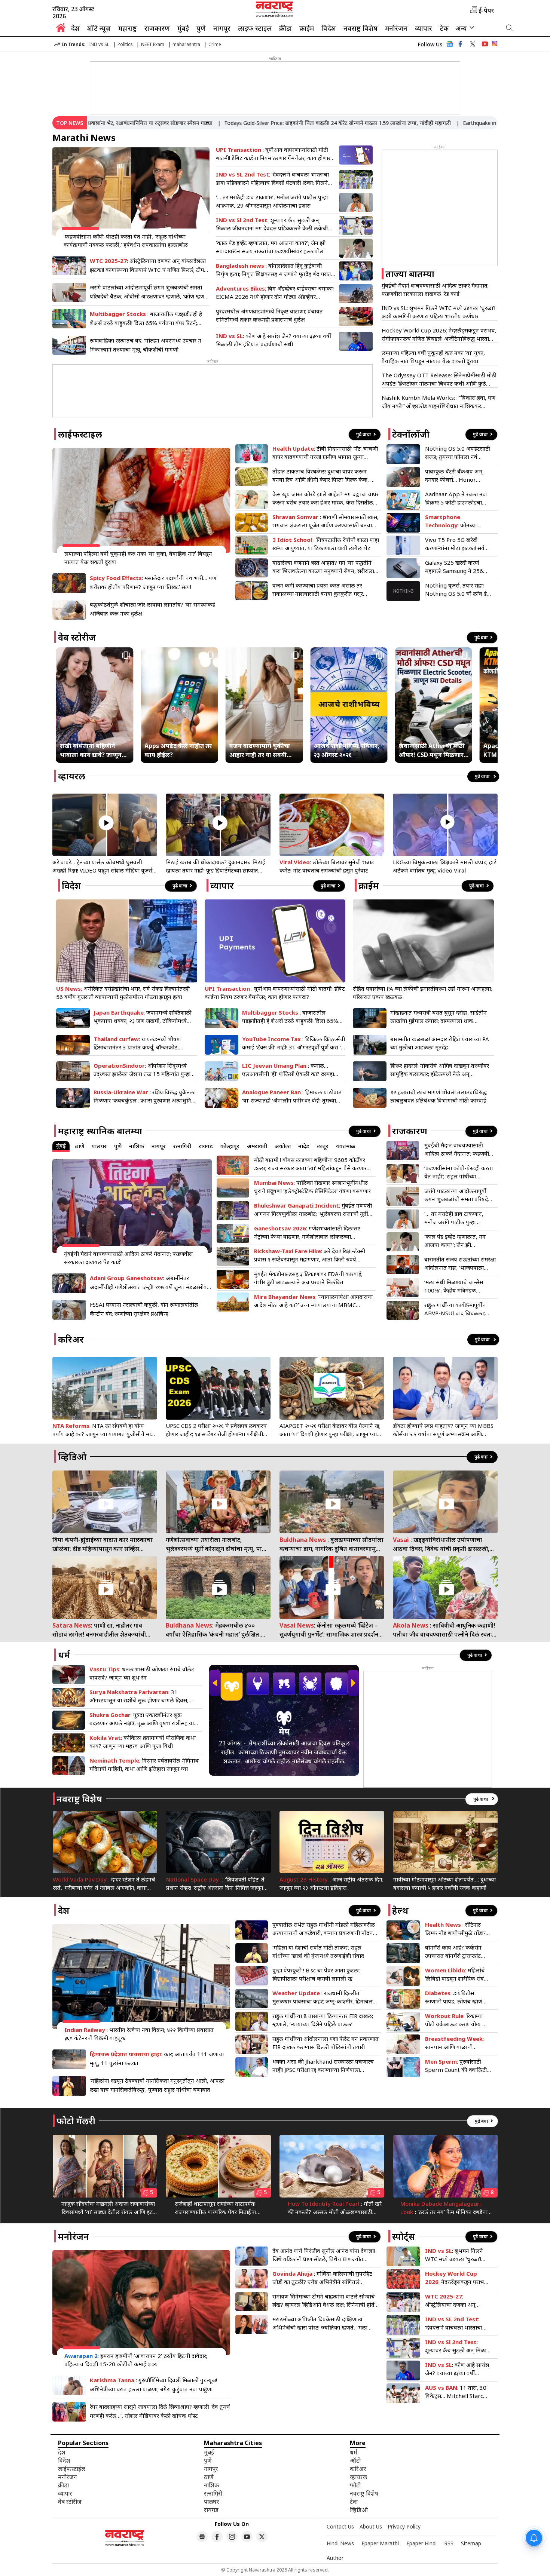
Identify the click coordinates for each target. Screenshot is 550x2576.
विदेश (329, 28)
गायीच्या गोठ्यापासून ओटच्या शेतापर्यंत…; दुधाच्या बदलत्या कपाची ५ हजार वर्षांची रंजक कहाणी (444, 1883)
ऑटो (355, 2460)
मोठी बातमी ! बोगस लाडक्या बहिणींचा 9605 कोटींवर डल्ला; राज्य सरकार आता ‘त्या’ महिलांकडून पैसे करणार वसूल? (310, 1164)
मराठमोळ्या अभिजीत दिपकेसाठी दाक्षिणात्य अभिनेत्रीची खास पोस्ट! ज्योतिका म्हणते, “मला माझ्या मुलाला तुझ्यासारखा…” (320, 2323)
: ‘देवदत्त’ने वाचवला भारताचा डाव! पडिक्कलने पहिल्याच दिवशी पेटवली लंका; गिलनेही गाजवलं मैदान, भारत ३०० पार (274, 179)
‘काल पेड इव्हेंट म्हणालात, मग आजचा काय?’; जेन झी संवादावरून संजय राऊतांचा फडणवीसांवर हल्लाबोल (271, 247)
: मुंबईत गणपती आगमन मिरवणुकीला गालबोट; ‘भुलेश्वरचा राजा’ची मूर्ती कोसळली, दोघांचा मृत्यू (313, 1210)
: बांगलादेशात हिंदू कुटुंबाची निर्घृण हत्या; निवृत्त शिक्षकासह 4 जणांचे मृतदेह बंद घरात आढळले (274, 270)
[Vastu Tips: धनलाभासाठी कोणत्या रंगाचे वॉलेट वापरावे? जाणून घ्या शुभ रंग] (69, 1675)
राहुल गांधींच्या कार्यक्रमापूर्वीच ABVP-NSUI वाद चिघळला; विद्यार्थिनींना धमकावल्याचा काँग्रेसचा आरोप (455, 1309)
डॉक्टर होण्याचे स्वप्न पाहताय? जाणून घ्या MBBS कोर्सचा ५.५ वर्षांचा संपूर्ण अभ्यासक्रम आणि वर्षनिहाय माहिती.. (443, 1430)
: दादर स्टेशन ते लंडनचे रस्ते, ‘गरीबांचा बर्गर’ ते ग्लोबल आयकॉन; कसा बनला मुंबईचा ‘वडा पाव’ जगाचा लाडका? (104, 1884)
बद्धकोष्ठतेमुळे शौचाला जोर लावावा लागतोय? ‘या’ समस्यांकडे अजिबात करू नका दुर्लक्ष (152, 609)
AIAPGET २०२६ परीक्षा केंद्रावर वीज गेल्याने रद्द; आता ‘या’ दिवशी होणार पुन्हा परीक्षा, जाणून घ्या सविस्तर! (330, 1430)
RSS (449, 2543)
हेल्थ (400, 1910)
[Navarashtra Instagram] (495, 45)
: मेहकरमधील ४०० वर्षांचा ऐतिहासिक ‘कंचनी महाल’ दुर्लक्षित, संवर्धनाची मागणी (213, 1630)
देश (75, 28)
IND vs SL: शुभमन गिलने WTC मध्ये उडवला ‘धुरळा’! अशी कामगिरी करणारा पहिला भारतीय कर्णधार (439, 312)
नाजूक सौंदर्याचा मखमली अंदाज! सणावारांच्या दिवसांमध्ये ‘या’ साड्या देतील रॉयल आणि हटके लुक (109, 2208)
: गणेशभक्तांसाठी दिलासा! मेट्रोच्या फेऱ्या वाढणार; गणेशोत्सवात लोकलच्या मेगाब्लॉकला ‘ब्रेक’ (307, 1232)
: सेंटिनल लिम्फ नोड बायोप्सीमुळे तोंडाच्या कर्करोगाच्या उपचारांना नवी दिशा (458, 1929)
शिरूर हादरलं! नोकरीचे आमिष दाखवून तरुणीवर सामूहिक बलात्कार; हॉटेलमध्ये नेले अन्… (440, 1070)
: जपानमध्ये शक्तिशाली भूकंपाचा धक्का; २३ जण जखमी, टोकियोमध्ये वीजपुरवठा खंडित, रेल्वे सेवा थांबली (143, 1017)
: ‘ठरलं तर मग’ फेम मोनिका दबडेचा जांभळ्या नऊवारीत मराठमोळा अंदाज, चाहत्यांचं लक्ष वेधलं (444, 2208)
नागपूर (222, 28)
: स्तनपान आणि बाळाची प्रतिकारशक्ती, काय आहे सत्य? (457, 2043)
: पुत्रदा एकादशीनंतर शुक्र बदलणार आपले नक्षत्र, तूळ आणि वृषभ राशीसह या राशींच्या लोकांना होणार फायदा (142, 1719)
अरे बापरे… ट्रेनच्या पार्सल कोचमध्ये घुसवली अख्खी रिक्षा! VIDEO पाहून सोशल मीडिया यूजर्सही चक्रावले (105, 866)
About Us (371, 2526)
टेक (444, 28)
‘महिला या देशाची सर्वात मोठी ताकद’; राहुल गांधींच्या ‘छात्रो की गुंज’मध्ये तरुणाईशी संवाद (318, 1951)
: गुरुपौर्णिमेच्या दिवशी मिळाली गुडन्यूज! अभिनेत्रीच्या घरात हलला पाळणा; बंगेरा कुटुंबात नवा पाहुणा (153, 2385)
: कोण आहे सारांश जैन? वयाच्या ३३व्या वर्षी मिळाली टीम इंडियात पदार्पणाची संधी (274, 340)
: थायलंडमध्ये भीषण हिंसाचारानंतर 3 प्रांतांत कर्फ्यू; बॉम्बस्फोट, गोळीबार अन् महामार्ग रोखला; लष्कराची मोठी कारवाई (140, 1043)
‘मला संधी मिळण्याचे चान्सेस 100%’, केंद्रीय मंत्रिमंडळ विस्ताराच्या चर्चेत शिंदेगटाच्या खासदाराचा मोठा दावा (454, 1286)
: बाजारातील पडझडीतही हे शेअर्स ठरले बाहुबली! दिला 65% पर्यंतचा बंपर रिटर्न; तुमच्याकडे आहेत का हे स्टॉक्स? (146, 319)
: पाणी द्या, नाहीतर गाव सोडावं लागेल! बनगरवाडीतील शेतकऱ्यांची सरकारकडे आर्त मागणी (99, 1630)
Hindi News (340, 2543)
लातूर (323, 1146)
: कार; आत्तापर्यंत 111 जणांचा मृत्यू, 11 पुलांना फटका (157, 2058)
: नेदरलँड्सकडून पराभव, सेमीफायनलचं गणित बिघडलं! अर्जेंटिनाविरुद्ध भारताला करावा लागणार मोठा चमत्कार (458, 2278)
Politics (125, 44)
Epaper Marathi (380, 2543)
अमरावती (257, 1146)
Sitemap (471, 2543)
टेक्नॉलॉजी (411, 434)
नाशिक (137, 1146)
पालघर (99, 1146)
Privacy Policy (404, 2526)
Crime (215, 44)
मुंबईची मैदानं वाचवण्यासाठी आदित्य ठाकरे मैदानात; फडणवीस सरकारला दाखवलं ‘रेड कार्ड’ (435, 289)
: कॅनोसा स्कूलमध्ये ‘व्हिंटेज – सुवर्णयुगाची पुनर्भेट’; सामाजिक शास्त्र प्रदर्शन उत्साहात (329, 1630)
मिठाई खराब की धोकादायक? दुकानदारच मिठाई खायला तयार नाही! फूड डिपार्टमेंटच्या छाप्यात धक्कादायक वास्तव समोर (216, 866)
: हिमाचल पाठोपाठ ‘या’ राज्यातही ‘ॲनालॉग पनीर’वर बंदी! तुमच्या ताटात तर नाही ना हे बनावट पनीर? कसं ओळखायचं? (292, 1096)
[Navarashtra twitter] (473, 44)
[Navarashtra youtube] (485, 44)
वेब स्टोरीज (77, 637)
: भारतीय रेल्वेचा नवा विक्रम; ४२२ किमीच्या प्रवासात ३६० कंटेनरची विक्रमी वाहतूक (139, 2034)
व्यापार (424, 28)
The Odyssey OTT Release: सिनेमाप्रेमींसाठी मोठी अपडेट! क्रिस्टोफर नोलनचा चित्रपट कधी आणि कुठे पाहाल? (439, 379)
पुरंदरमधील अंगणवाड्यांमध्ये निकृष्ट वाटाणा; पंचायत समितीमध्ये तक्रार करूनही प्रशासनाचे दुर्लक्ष (269, 315)
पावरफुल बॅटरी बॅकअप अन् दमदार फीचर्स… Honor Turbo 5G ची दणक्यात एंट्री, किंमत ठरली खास (456, 476)
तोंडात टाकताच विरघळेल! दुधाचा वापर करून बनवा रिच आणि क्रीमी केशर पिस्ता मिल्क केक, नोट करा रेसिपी (325, 476)
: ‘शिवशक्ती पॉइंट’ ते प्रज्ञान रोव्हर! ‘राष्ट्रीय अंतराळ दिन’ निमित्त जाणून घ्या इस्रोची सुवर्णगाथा (215, 1884)
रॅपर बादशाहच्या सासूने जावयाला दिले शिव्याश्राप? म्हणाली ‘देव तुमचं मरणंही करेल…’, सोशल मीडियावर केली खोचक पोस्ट (160, 2411)
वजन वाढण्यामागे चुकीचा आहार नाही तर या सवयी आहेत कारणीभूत (260, 750)
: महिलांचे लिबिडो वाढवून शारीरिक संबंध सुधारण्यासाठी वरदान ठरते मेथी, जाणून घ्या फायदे (458, 1974)
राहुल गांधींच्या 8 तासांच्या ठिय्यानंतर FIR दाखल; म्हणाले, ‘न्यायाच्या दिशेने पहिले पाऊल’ (323, 2020)
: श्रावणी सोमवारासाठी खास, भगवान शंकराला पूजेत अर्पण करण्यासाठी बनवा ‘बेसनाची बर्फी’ (326, 521)
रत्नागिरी (182, 1146)
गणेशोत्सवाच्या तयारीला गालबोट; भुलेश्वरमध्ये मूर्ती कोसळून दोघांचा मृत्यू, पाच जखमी (216, 1544)
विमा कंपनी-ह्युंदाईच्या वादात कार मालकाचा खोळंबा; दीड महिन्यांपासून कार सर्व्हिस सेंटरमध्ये (103, 1544)
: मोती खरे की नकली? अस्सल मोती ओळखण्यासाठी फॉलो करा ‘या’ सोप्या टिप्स (335, 2208)
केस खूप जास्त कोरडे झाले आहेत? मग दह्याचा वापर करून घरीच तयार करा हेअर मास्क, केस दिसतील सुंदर (326, 498)
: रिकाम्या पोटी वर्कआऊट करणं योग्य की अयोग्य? (457, 2020)
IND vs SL (99, 44)
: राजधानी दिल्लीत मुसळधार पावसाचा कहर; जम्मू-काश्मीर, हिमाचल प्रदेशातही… (323, 1997)
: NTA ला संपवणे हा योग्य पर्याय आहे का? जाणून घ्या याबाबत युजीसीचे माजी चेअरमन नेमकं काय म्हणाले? (104, 1430)
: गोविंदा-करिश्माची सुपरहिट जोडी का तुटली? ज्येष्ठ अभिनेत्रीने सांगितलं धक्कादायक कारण (322, 2278)
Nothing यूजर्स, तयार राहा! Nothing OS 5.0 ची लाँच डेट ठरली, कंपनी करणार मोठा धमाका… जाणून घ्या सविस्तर (457, 590)
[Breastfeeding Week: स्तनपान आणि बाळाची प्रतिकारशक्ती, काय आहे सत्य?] (403, 2044)
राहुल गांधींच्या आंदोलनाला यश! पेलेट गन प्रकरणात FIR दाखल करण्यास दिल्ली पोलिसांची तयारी (326, 2043)
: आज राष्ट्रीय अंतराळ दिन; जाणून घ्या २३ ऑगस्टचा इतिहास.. (331, 1883)
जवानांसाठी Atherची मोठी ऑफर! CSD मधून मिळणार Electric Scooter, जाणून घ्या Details (432, 750)
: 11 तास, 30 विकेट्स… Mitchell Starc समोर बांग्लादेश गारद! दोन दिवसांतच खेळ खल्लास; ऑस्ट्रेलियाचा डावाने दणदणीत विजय (456, 2392)
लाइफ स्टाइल (255, 28)
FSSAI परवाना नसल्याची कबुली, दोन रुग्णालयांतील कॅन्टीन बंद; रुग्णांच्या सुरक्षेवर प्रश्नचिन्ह (144, 1309)
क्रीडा (285, 28)
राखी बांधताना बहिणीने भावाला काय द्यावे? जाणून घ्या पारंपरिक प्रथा (91, 750)
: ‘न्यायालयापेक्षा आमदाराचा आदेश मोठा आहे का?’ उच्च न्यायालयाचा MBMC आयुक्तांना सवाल (313, 1301)
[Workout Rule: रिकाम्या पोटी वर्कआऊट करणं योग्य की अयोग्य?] (403, 2022)
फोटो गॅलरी (76, 2121)
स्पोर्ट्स (404, 2236)
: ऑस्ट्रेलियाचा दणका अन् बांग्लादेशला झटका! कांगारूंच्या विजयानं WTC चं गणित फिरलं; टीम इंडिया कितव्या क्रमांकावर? (148, 266)
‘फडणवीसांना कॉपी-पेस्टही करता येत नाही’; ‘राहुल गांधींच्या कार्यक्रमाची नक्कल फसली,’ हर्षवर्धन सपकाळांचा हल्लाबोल (126, 240)
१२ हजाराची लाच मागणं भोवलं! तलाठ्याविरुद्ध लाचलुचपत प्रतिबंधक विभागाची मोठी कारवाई (439, 1096)
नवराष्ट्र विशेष (360, 28)
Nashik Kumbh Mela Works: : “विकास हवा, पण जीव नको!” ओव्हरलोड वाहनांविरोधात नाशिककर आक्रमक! (439, 402)
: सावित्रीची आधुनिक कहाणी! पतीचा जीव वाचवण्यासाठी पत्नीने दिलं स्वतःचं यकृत (444, 1630)
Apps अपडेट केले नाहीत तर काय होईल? (178, 750)
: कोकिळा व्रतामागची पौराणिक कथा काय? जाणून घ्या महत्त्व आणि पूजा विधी (143, 1742)
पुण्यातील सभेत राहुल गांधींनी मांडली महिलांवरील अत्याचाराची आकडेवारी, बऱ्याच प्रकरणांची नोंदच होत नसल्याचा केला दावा (324, 1929)
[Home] (61, 30)
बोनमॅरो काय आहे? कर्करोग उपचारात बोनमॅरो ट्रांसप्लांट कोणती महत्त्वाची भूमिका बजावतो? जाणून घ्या (453, 1952)
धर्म (64, 1655)
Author (335, 2558)
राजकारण (157, 28)
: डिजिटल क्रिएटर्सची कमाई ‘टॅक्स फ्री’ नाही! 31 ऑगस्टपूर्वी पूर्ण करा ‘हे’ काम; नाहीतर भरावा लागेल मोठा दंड (294, 1043)
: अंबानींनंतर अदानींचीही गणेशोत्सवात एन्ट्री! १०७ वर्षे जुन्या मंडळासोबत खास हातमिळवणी (150, 1283)
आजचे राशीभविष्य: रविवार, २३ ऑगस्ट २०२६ (347, 750)
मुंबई (183, 28)
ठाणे (80, 1146)
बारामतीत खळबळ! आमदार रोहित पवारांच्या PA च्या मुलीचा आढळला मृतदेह (440, 1043)
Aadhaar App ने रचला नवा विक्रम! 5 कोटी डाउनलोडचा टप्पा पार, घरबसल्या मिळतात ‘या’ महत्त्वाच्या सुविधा (456, 498)
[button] (215, 1683)
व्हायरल (72, 776)
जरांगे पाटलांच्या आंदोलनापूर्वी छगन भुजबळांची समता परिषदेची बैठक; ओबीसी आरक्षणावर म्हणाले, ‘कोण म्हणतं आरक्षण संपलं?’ (149, 292)
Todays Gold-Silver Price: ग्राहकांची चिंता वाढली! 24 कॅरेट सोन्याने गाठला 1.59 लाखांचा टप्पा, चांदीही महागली (280, 123)
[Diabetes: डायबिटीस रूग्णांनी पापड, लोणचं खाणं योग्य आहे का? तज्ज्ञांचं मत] (403, 1999)
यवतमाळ (346, 1146)
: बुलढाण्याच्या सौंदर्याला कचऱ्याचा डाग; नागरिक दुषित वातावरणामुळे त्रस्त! (331, 1544)
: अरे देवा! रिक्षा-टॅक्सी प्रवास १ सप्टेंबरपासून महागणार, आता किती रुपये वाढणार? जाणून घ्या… (310, 1255)
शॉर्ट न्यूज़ (99, 28)
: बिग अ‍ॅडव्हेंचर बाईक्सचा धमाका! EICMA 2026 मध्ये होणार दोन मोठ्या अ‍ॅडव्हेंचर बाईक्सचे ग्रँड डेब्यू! (275, 293)
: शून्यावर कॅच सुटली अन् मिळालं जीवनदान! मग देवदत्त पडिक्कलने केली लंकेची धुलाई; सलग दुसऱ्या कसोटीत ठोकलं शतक (272, 224)
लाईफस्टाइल (80, 434)
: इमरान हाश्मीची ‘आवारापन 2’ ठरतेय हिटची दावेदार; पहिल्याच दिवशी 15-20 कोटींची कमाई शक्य (136, 2360)
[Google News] (450, 46)
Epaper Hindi (421, 2543)
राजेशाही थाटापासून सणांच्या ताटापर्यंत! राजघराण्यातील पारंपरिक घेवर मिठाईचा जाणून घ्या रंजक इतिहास (216, 2208)
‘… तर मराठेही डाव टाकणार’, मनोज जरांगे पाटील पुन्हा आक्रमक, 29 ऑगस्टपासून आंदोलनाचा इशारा (272, 201)
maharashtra (186, 44)
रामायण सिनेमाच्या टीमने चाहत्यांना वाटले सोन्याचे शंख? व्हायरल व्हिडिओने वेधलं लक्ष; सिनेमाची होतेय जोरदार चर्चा (325, 2301)
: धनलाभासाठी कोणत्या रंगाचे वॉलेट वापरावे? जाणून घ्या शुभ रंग (142, 1673)
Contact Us (340, 2526)
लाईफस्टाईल (72, 2469)
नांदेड (304, 1146)
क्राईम (307, 28)
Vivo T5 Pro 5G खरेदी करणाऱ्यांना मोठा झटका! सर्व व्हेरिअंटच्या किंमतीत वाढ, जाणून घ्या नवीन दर (455, 544)
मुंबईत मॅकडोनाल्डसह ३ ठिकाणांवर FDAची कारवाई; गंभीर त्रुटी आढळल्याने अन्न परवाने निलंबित (308, 1278)
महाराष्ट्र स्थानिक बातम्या (100, 1131)
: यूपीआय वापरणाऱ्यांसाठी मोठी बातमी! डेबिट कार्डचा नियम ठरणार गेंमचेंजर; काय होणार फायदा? (273, 154)
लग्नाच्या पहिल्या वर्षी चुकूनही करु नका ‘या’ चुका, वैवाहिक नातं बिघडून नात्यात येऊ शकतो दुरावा (433, 357)
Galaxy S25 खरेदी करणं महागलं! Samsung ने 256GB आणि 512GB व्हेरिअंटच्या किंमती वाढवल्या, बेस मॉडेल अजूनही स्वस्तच (458, 567)
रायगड (206, 1146)
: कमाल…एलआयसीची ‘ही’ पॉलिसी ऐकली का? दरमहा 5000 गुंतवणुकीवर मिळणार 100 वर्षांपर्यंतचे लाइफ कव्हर (289, 1070)
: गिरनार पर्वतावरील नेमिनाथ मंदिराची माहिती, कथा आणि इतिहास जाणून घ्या (144, 1764)
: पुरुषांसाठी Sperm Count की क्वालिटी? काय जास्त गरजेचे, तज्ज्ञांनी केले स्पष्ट (457, 2066)
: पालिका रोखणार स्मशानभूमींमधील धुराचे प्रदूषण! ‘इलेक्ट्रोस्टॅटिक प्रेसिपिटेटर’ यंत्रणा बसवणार (312, 1187)
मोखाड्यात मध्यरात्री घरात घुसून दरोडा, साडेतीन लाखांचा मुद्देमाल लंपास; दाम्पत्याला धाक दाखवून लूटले (439, 1017)
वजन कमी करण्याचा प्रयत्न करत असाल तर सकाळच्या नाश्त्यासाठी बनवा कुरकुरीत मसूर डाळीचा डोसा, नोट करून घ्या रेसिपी (318, 590)
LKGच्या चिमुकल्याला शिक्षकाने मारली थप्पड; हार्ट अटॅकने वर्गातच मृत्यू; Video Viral (445, 866)
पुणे (201, 28)
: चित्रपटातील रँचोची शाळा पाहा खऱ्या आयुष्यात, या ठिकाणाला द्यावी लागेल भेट (326, 544)
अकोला (283, 1146)
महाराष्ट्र (128, 28)
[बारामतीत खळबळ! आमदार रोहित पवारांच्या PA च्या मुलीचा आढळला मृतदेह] (370, 1045)
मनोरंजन (396, 28)
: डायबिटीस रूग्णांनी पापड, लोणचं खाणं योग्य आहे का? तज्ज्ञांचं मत (454, 1997)
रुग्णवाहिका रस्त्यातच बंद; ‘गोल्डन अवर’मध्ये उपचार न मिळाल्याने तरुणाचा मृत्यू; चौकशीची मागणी (146, 345)
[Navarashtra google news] (202, 2537)
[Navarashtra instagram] (232, 2537)
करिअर (71, 1339)
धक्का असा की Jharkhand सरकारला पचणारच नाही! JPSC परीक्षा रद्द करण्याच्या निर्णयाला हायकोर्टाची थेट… (323, 2066)
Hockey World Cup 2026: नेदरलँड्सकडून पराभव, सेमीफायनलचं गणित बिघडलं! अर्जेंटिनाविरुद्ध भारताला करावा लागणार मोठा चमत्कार (439, 335)
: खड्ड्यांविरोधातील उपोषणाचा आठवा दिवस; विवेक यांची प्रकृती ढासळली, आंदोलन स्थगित (441, 1544)
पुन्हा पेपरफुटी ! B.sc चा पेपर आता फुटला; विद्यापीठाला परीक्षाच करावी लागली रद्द (317, 1974)
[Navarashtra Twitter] (262, 2537)
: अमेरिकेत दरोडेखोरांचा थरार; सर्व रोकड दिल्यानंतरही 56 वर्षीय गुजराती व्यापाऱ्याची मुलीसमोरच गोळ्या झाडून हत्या (123, 993)
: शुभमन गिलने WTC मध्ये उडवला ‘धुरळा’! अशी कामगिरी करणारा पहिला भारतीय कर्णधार (456, 2255)
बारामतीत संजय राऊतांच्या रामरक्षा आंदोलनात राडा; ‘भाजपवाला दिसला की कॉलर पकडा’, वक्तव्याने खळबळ (460, 1264)
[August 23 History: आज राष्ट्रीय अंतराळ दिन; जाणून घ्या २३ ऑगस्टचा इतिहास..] (332, 1871)
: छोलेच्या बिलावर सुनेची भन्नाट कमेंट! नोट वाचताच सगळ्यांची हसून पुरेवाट (327, 866)
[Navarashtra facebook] (460, 44)
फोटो (355, 2485)
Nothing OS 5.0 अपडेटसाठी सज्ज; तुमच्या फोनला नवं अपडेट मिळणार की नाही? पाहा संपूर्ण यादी (458, 453)
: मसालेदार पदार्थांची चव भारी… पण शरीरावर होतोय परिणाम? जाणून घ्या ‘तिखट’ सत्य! (153, 582)
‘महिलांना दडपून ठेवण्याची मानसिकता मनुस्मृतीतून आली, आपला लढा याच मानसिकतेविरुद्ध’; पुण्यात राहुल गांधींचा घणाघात (157, 2085)
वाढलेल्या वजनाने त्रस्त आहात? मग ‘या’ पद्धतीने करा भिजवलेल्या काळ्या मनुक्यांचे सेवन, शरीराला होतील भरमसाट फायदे (323, 567)
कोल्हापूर (230, 1146)
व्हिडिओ (72, 1456)
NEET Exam (153, 44)
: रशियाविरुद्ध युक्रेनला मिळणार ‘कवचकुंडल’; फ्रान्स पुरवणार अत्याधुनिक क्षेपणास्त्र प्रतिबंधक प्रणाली (145, 1096)
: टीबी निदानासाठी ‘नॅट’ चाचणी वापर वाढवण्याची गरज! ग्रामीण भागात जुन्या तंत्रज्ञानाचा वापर (325, 453)
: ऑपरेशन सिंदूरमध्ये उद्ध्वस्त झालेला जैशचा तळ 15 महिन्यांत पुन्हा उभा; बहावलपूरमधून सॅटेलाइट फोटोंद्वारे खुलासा (143, 1070)
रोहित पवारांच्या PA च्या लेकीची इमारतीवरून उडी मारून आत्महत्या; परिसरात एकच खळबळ (422, 993)
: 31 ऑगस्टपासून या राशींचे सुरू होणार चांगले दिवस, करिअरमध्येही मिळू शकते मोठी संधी (139, 1696)
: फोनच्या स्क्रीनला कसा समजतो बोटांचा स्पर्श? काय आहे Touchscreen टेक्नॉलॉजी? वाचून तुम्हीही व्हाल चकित (456, 521)
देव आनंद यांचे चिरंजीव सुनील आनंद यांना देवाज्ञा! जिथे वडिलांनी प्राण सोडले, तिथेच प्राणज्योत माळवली (324, 2255)
